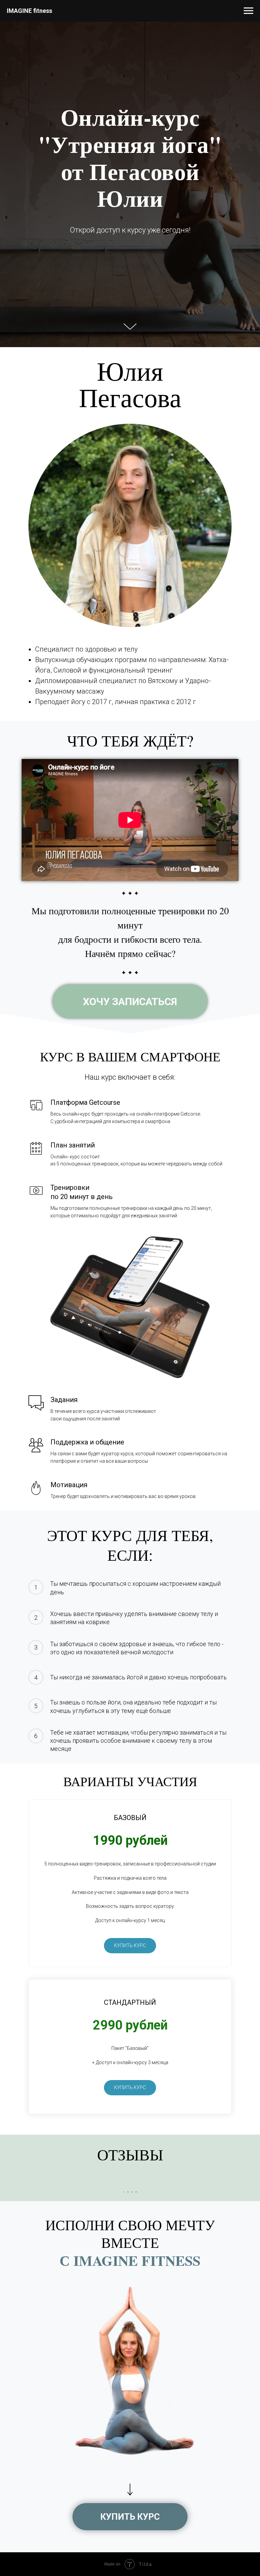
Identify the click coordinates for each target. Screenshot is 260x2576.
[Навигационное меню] (248, 11)
